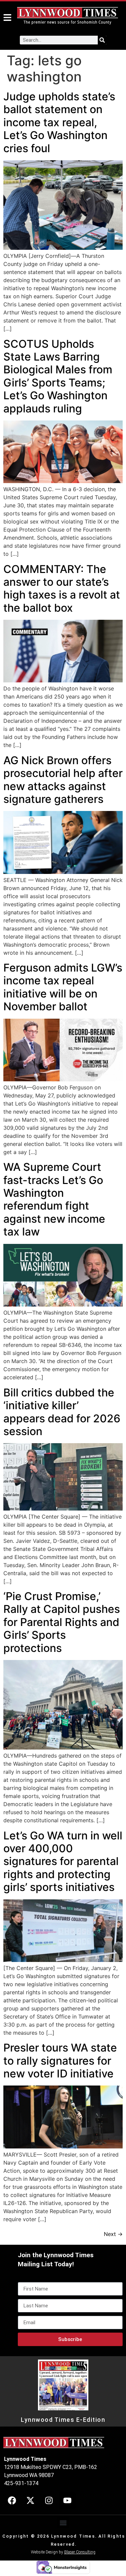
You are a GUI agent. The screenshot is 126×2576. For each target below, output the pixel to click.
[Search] (102, 40)
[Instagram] (49, 2501)
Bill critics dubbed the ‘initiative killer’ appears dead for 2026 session (62, 1412)
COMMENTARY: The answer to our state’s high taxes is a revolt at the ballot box (62, 588)
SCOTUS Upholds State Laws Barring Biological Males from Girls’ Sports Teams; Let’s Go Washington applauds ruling (58, 376)
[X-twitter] (30, 2501)
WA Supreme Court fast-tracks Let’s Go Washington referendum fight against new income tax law (54, 1199)
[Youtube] (67, 2501)
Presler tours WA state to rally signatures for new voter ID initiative (60, 2061)
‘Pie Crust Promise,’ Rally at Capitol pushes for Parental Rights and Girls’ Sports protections (62, 1622)
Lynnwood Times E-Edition (63, 2420)
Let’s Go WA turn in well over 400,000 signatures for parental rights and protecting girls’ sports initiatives (63, 1861)
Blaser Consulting (80, 2552)
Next (113, 2234)
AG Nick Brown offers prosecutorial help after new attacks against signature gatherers (63, 780)
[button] (63, 2523)
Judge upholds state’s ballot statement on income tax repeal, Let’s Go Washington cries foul (59, 122)
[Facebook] (12, 2501)
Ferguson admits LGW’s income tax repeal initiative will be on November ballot (63, 987)
